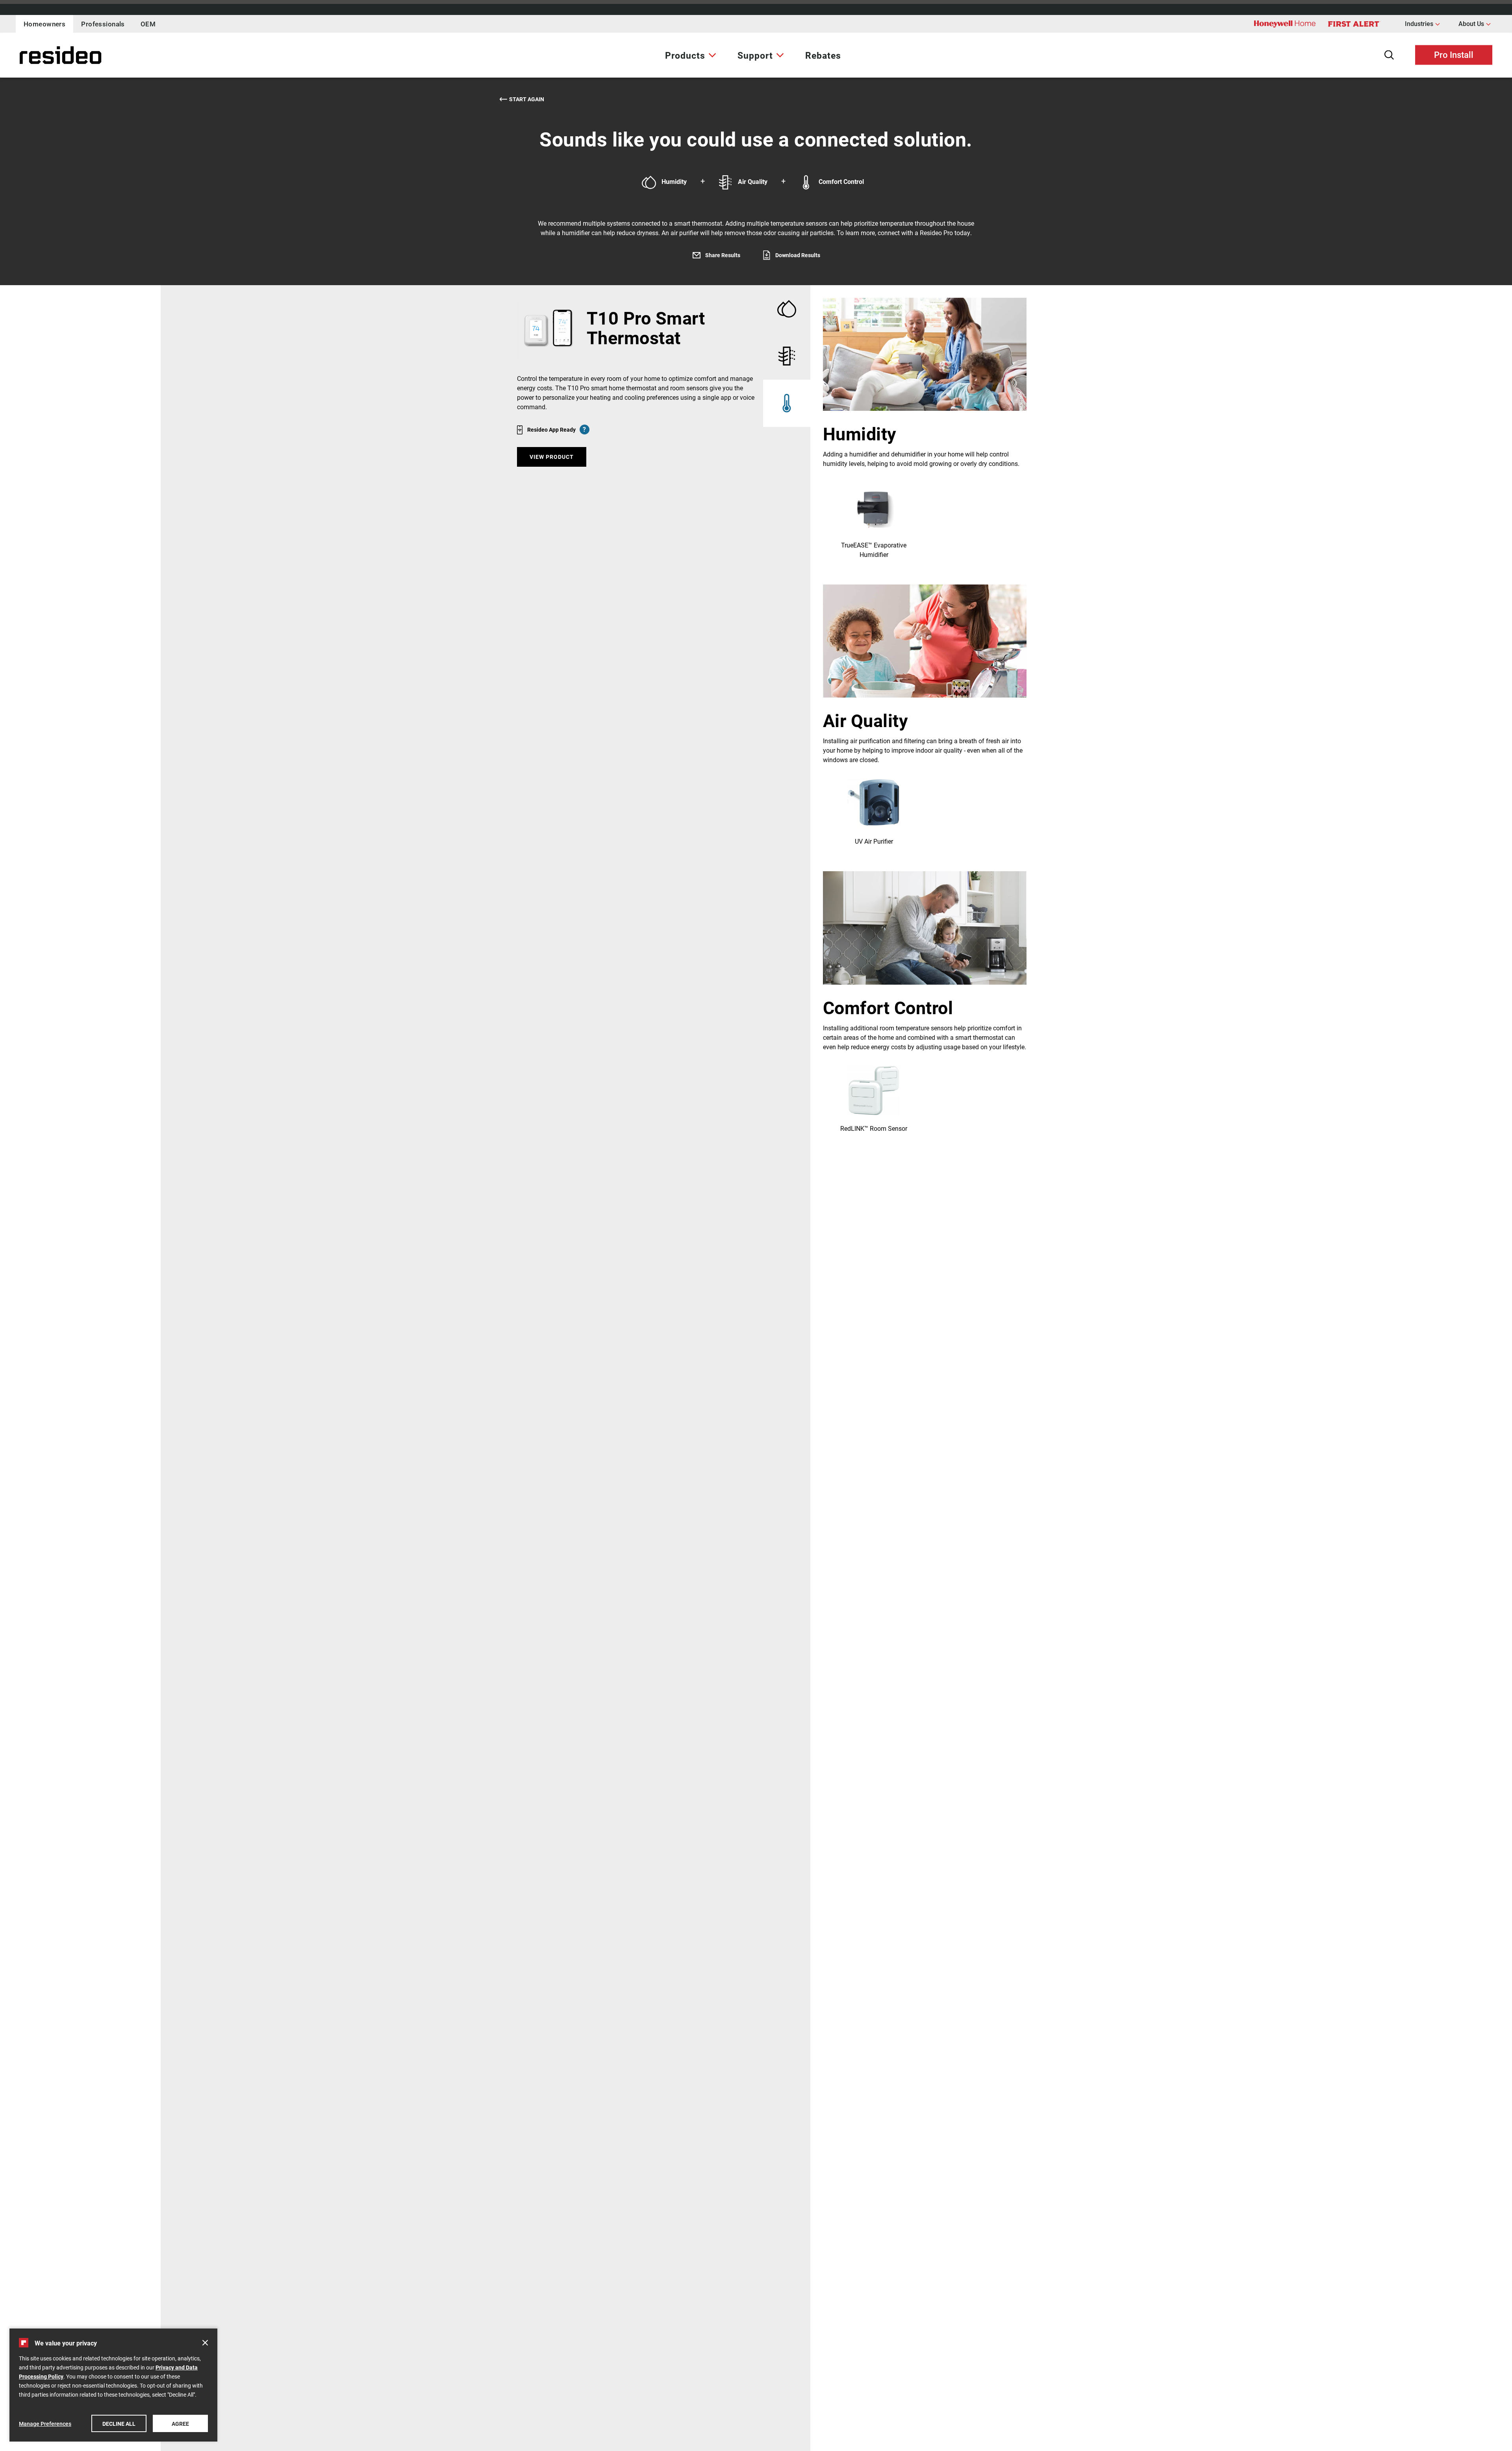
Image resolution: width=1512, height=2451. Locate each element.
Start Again (527, 99)
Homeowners (44, 24)
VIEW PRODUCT (552, 457)
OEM (148, 24)
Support (755, 55)
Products (685, 55)
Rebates (823, 55)
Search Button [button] (1389, 55)
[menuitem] (691, 55)
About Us (1475, 23)
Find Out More (874, 520)
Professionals (103, 24)
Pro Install (1454, 54)
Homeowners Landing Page (41, 55)
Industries (1422, 23)
